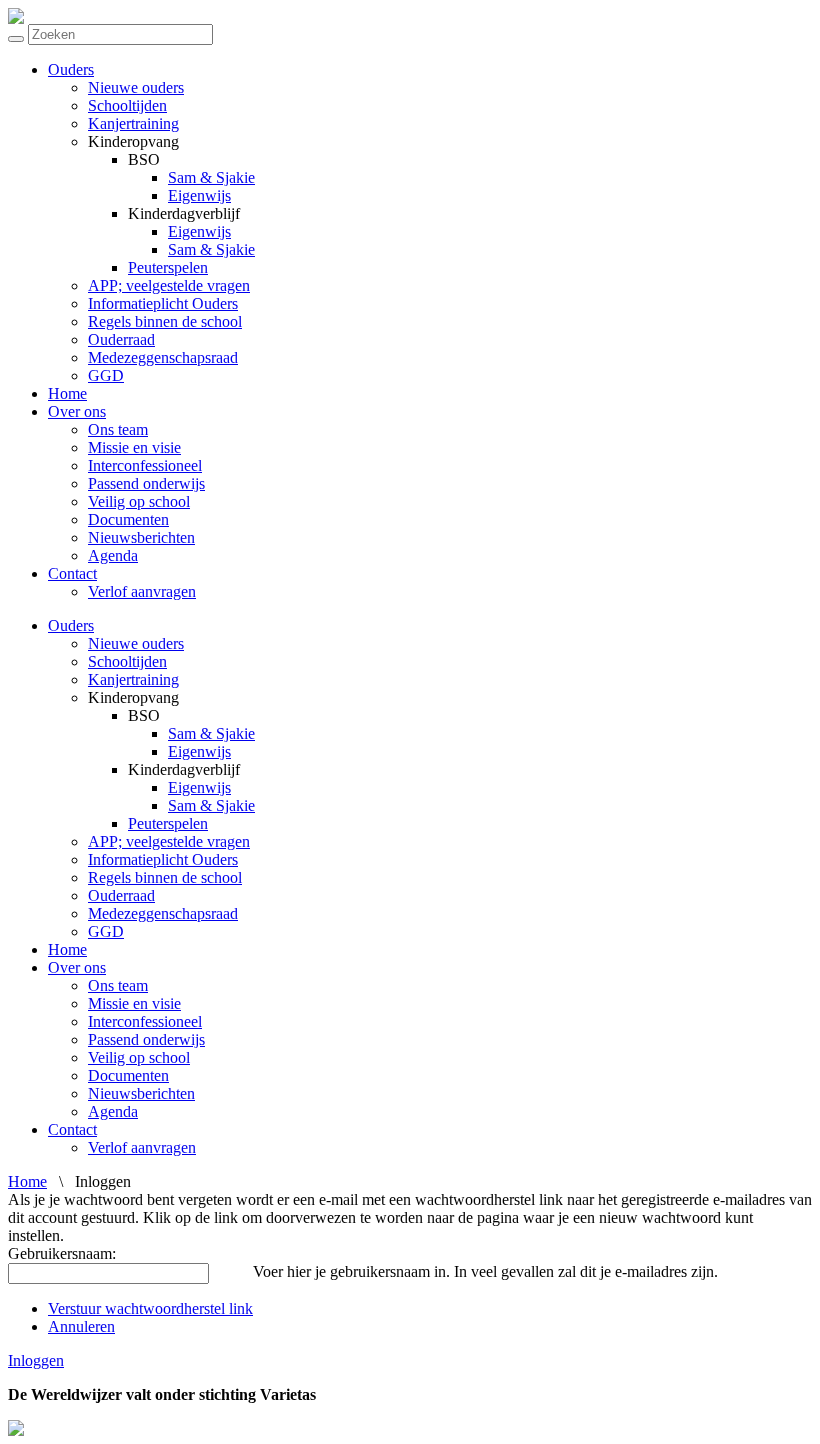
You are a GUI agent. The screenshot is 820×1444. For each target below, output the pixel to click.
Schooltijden (127, 105)
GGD (106, 375)
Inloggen (36, 1360)
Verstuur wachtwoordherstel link (150, 1308)
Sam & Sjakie (211, 177)
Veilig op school (139, 501)
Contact (72, 573)
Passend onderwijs (146, 483)
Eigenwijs (199, 195)
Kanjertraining (133, 123)
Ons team (118, 429)
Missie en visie (134, 447)
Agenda (113, 555)
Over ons (77, 411)
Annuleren (81, 1326)
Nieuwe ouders (136, 87)
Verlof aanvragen (142, 591)
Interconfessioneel (145, 465)
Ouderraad (121, 339)
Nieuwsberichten (141, 537)
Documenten (128, 519)
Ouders (71, 69)
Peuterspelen (168, 267)
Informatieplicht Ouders (163, 303)
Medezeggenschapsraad (163, 357)
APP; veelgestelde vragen (169, 285)
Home (67, 393)
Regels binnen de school (165, 321)
